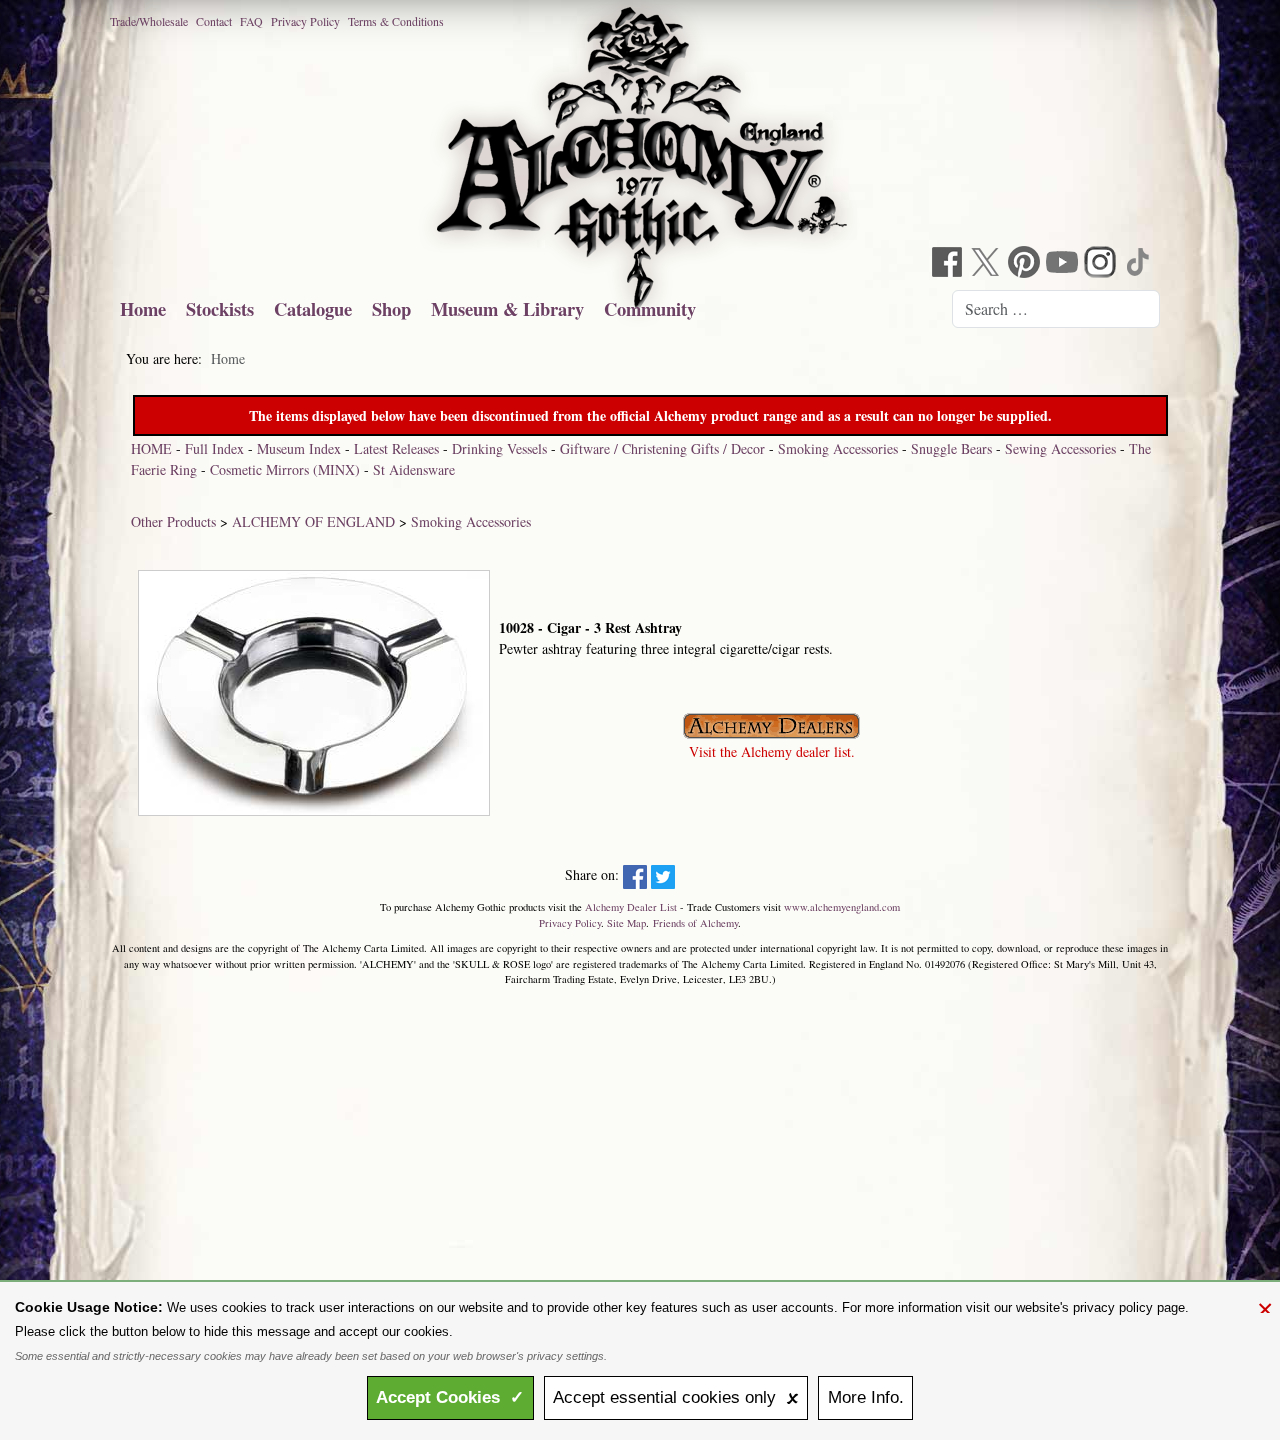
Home (143, 308)
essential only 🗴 (676, 1397)
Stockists (220, 308)
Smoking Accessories (838, 448)
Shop (391, 308)
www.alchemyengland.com (842, 907)
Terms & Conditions (396, 21)
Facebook (950, 264)
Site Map (626, 923)
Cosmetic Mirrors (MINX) (285, 469)
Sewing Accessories (1060, 448)
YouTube (1064, 264)
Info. (866, 1397)
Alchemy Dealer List (631, 907)
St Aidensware (414, 469)
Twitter (988, 264)
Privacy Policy (305, 21)
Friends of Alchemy (695, 923)
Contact (214, 21)
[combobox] (1056, 309)
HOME (151, 448)
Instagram (1102, 264)
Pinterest (1026, 264)
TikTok (1140, 264)
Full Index (214, 448)
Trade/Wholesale (149, 21)
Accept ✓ (450, 1397)
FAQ (251, 21)
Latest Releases (396, 448)
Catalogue (313, 308)
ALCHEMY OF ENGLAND (313, 521)
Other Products (173, 521)
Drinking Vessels (499, 448)
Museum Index (299, 448)
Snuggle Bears (951, 448)
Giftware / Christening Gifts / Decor (662, 448)
